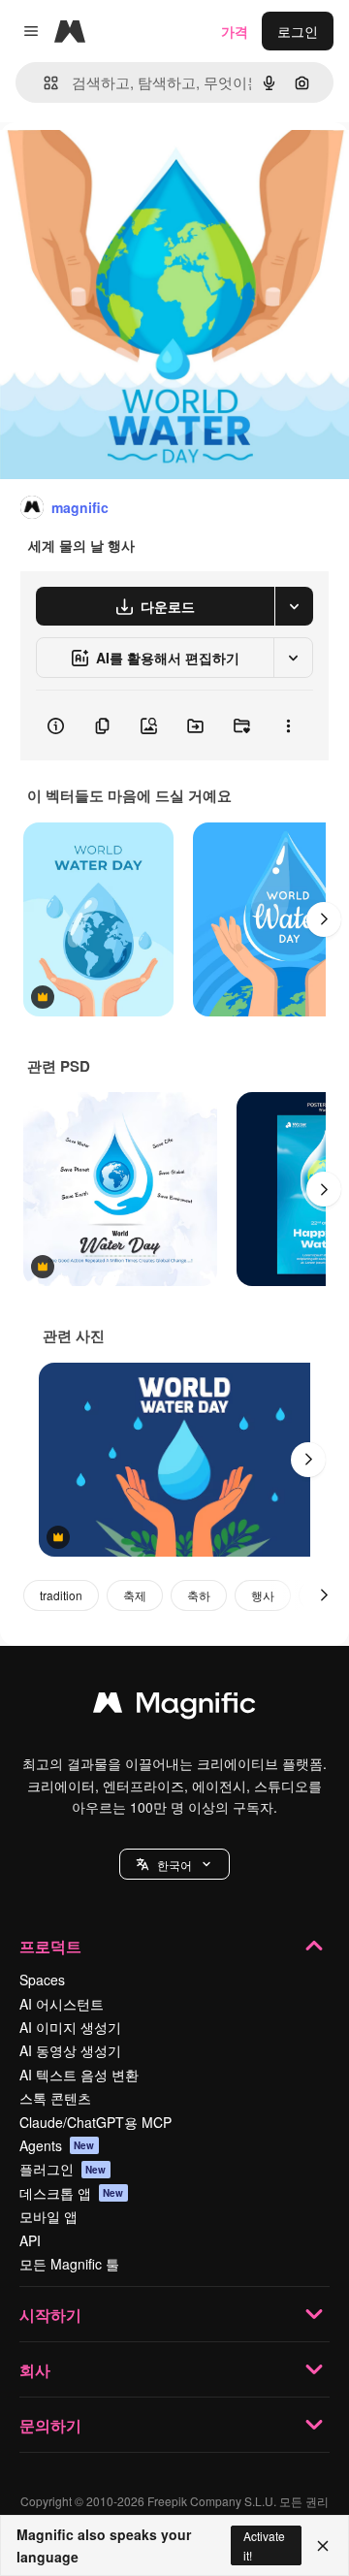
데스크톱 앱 (72, 2193)
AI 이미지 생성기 (70, 2027)
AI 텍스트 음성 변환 (79, 2075)
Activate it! (264, 2545)
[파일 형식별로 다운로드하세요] (294, 606)
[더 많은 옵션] (288, 725)
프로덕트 (50, 1946)
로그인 (298, 31)
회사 (35, 2370)
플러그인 (63, 2169)
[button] (174, 1864)
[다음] (324, 919)
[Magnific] (174, 1707)
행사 (263, 1595)
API (30, 2240)
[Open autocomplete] (43, 83)
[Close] (323, 2546)
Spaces (42, 1980)
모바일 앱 (48, 2216)
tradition (61, 1595)
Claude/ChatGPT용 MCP (95, 2122)
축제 (135, 1595)
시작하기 (50, 2315)
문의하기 (50, 2425)
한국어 (174, 1865)
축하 (199, 1595)
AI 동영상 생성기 (70, 2050)
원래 (111, 166)
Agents (57, 2145)
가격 (235, 31)
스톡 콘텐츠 (55, 2098)
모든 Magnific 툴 (69, 2264)
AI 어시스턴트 (62, 2004)
